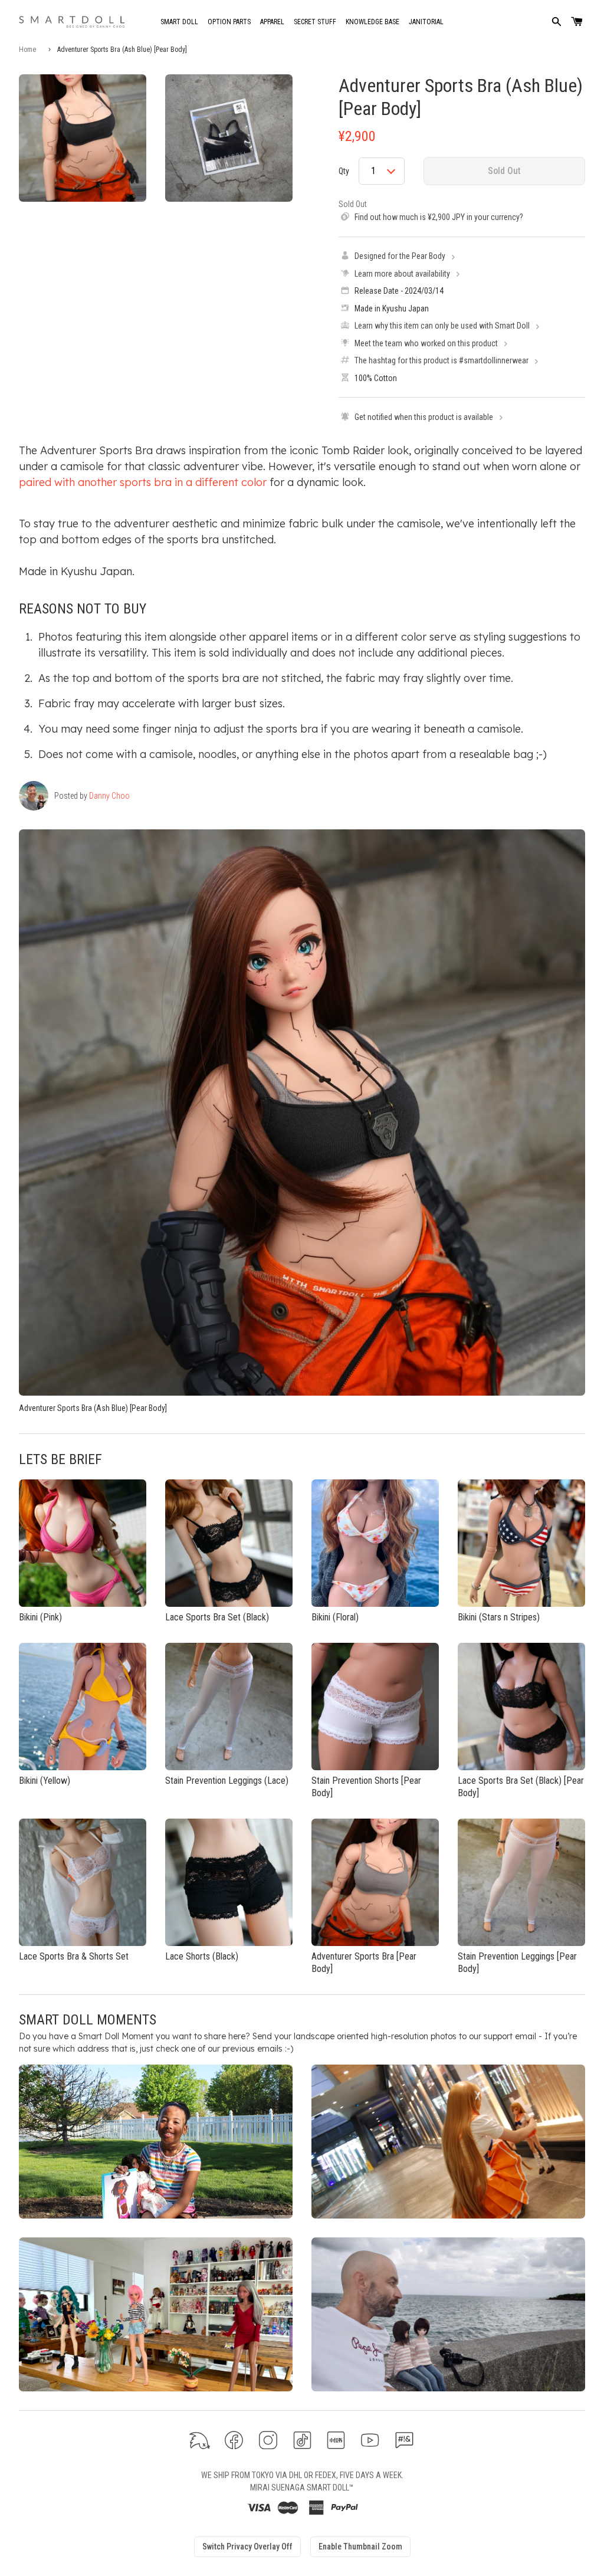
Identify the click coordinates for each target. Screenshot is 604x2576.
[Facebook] (234, 2440)
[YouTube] (370, 2440)
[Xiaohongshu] (336, 2440)
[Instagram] (268, 2440)
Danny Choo (109, 796)
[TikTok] (302, 2440)
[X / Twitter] (200, 2440)
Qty (344, 171)
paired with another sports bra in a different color (143, 482)
